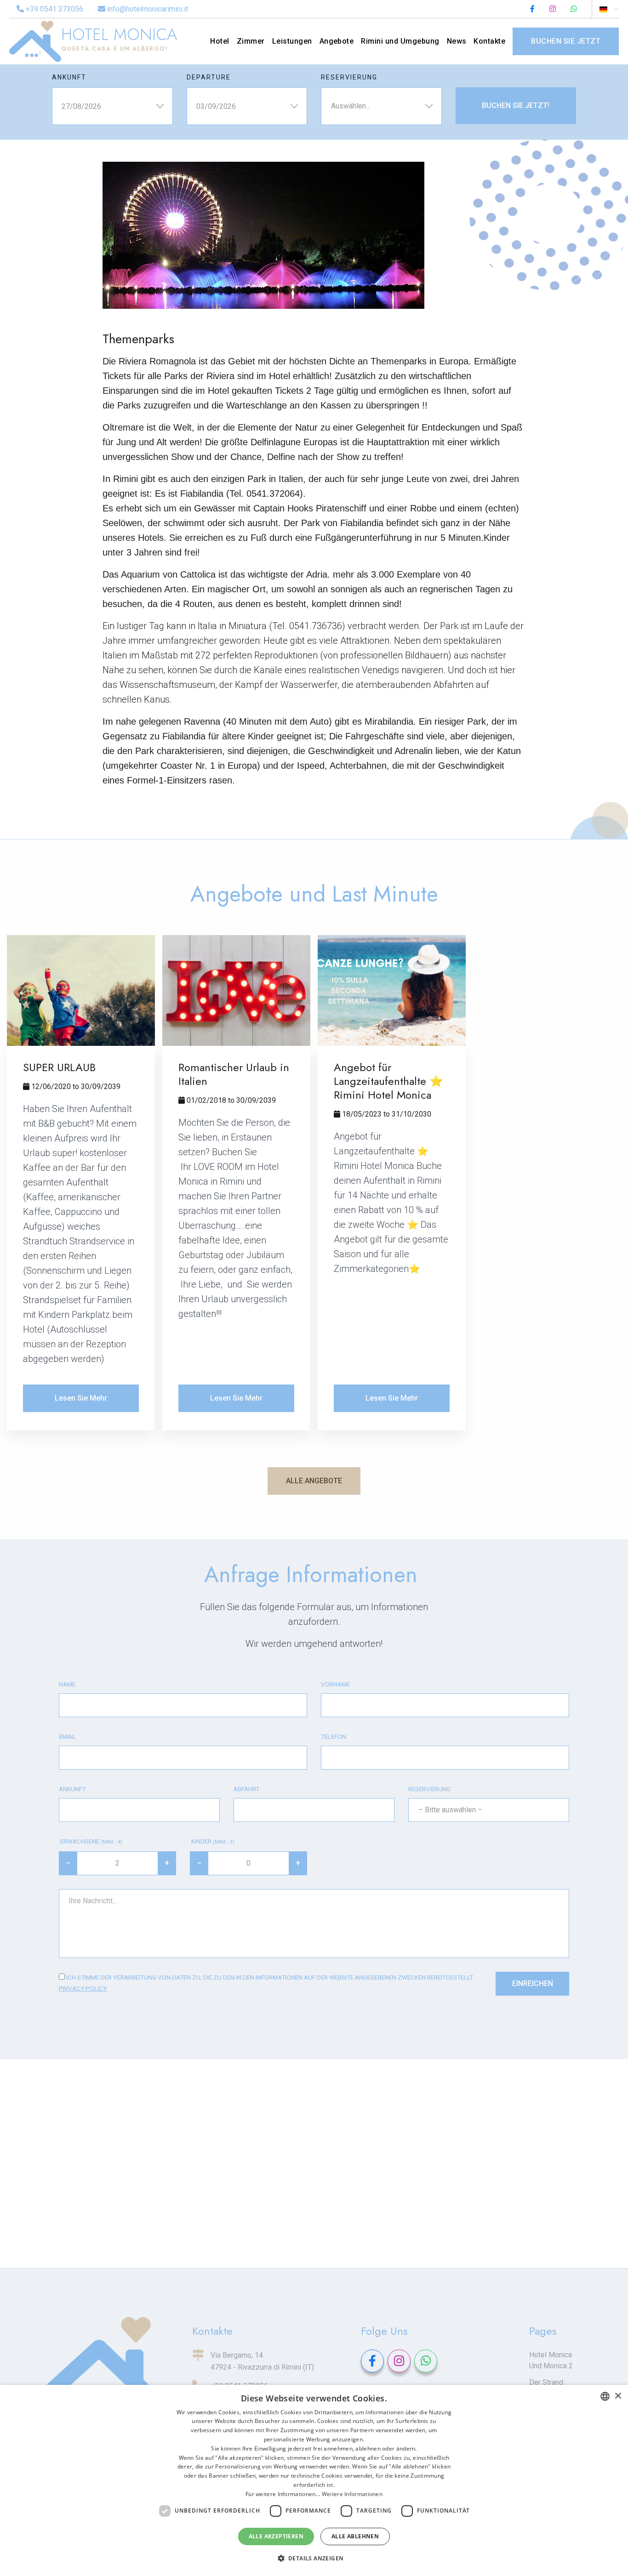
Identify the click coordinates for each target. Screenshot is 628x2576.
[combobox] (605, 2396)
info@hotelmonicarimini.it (147, 9)
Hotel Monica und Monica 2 (551, 2360)
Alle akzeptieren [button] (276, 2536)
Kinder (212, 1841)
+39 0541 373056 (54, 9)
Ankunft (69, 77)
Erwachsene (91, 1841)
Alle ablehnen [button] (355, 2536)
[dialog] (314, 2480)
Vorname (335, 1684)
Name (67, 1684)
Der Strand (546, 2382)
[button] (314, 2559)
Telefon (334, 1736)
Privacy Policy (83, 1988)
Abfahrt (246, 1789)
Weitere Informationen (352, 2494)
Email (67, 1736)
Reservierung (349, 77)
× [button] (618, 2396)
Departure (209, 77)
